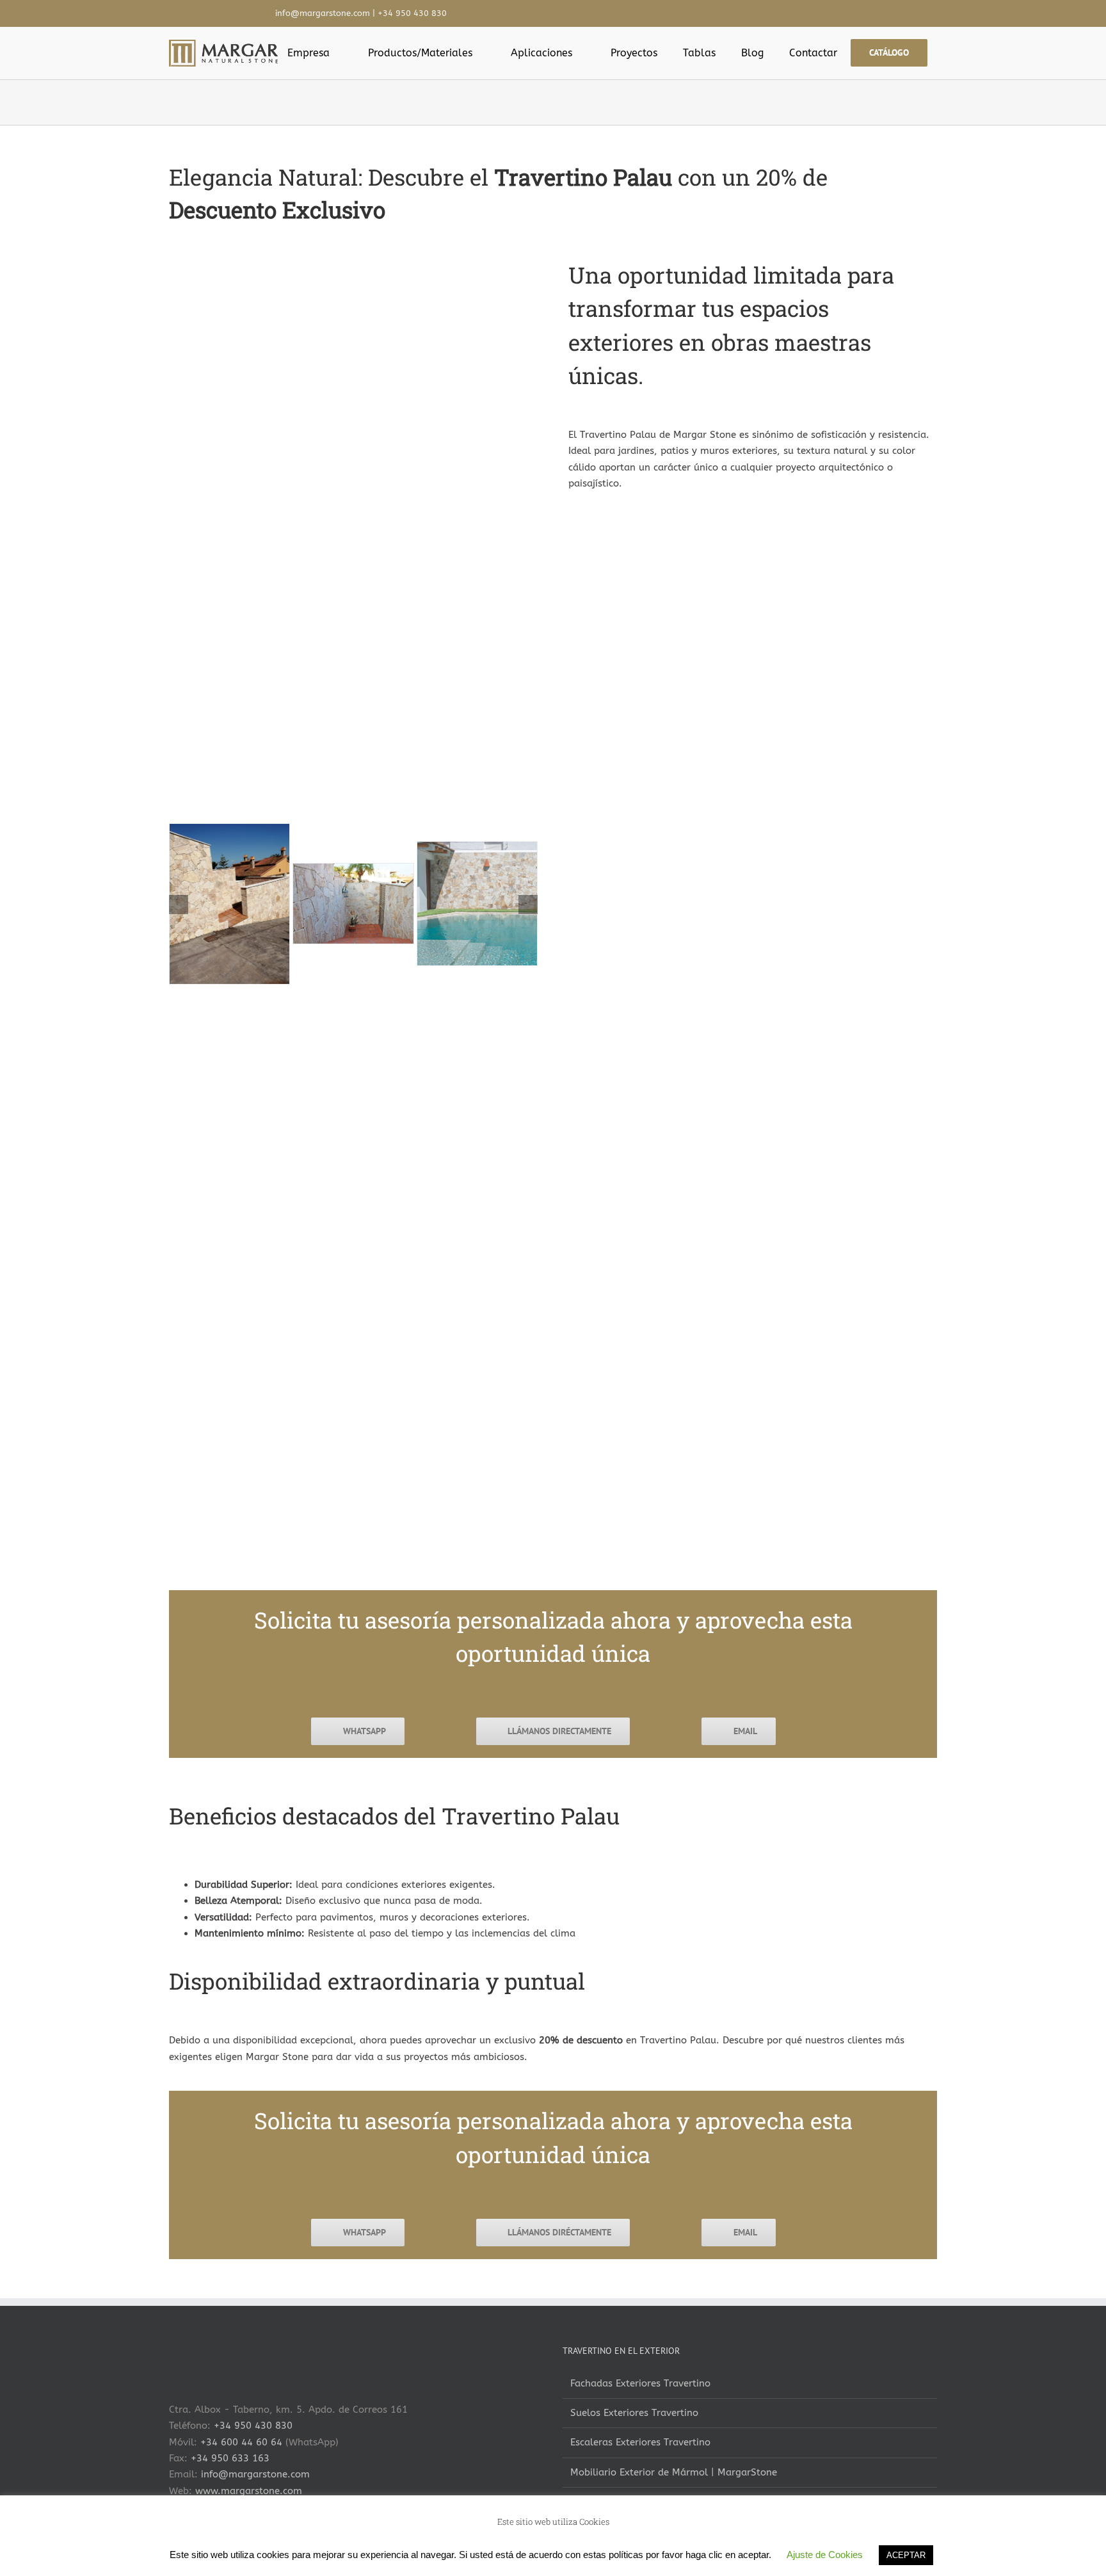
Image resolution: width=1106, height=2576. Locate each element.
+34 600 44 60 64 (241, 2442)
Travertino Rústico (612, 2556)
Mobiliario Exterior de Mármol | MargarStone (674, 2472)
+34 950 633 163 (230, 2458)
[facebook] (725, 13)
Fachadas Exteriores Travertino (640, 2383)
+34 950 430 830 (412, 13)
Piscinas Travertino (613, 2502)
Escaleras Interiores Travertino (246, 2556)
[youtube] (765, 13)
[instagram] (745, 13)
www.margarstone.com (249, 2491)
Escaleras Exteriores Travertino (640, 2442)
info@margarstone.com (323, 13)
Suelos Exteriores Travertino (634, 2413)
